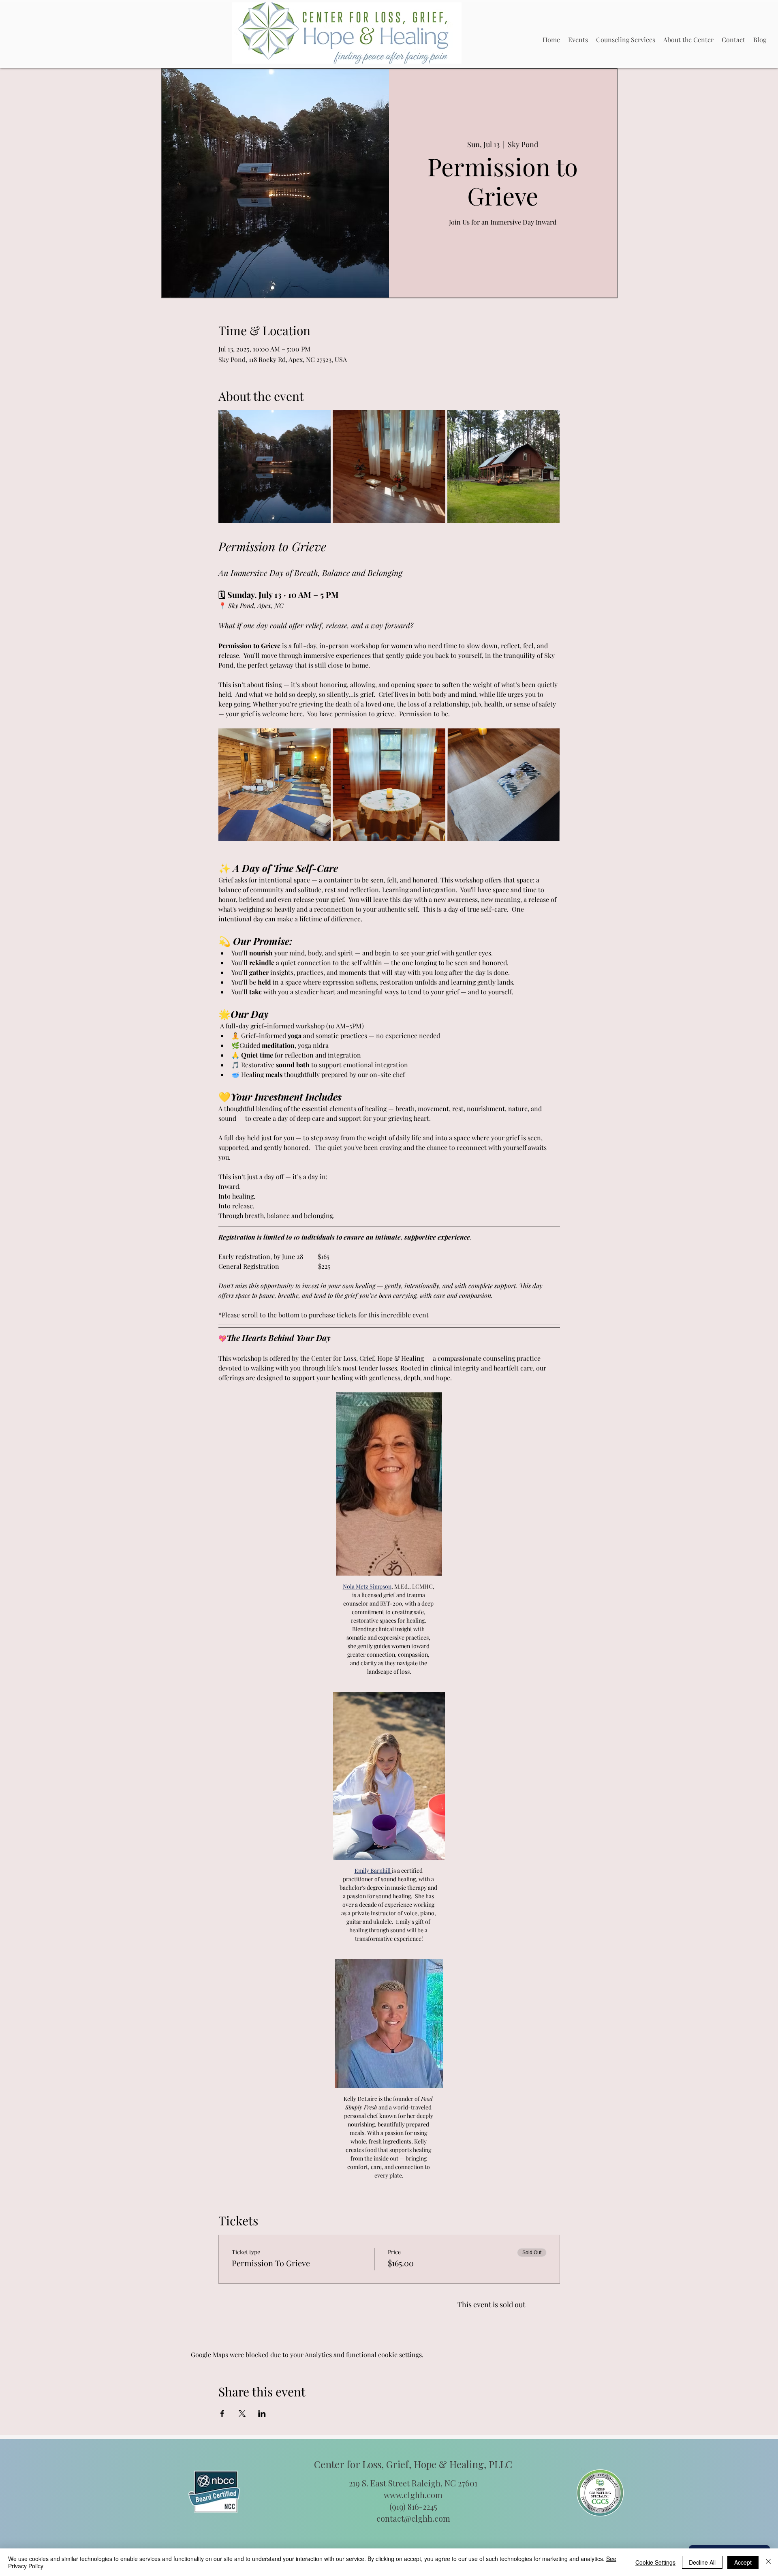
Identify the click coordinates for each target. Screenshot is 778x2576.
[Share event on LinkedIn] (262, 1390)
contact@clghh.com (413, 1496)
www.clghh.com (413, 1472)
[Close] (768, 2562)
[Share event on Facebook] (222, 1390)
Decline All (702, 2562)
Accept (743, 2562)
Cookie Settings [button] (655, 2562)
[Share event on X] (242, 1390)
